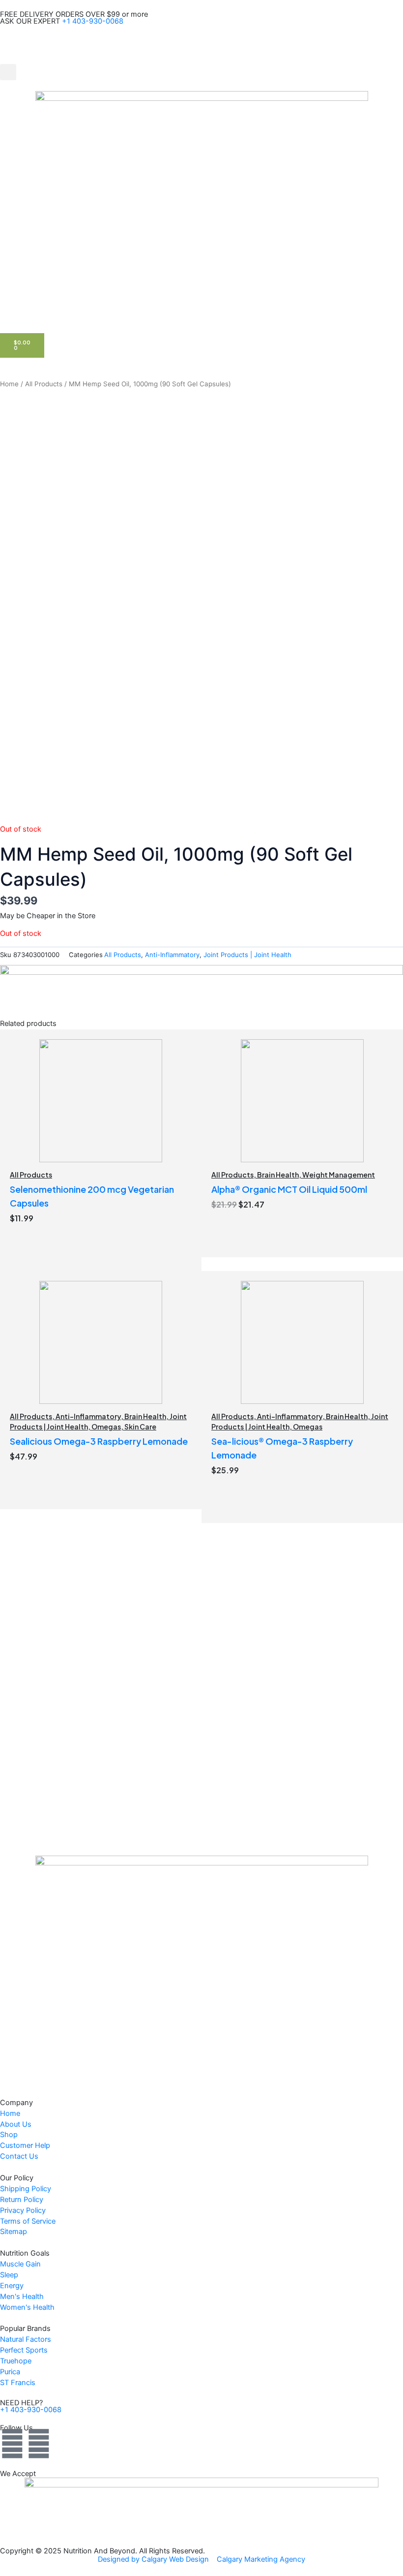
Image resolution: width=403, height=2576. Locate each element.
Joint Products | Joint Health (247, 955)
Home (9, 384)
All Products (44, 384)
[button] (8, 72)
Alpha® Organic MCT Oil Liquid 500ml (289, 1189)
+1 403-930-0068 (93, 21)
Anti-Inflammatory (172, 955)
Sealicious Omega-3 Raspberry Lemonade (99, 1441)
